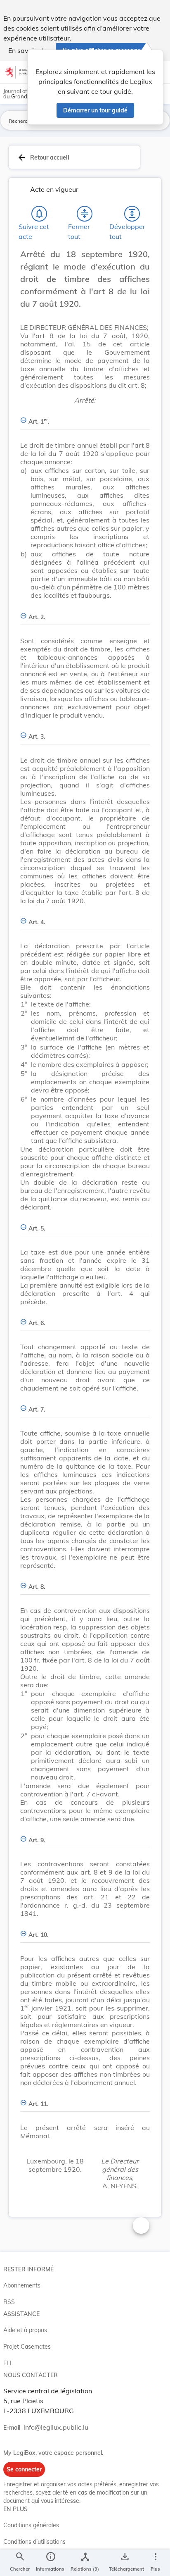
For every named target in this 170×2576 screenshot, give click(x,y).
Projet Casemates (27, 2347)
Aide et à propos (25, 2330)
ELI (7, 2363)
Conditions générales (31, 2525)
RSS (9, 2302)
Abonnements (22, 2285)
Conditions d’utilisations (34, 2542)
